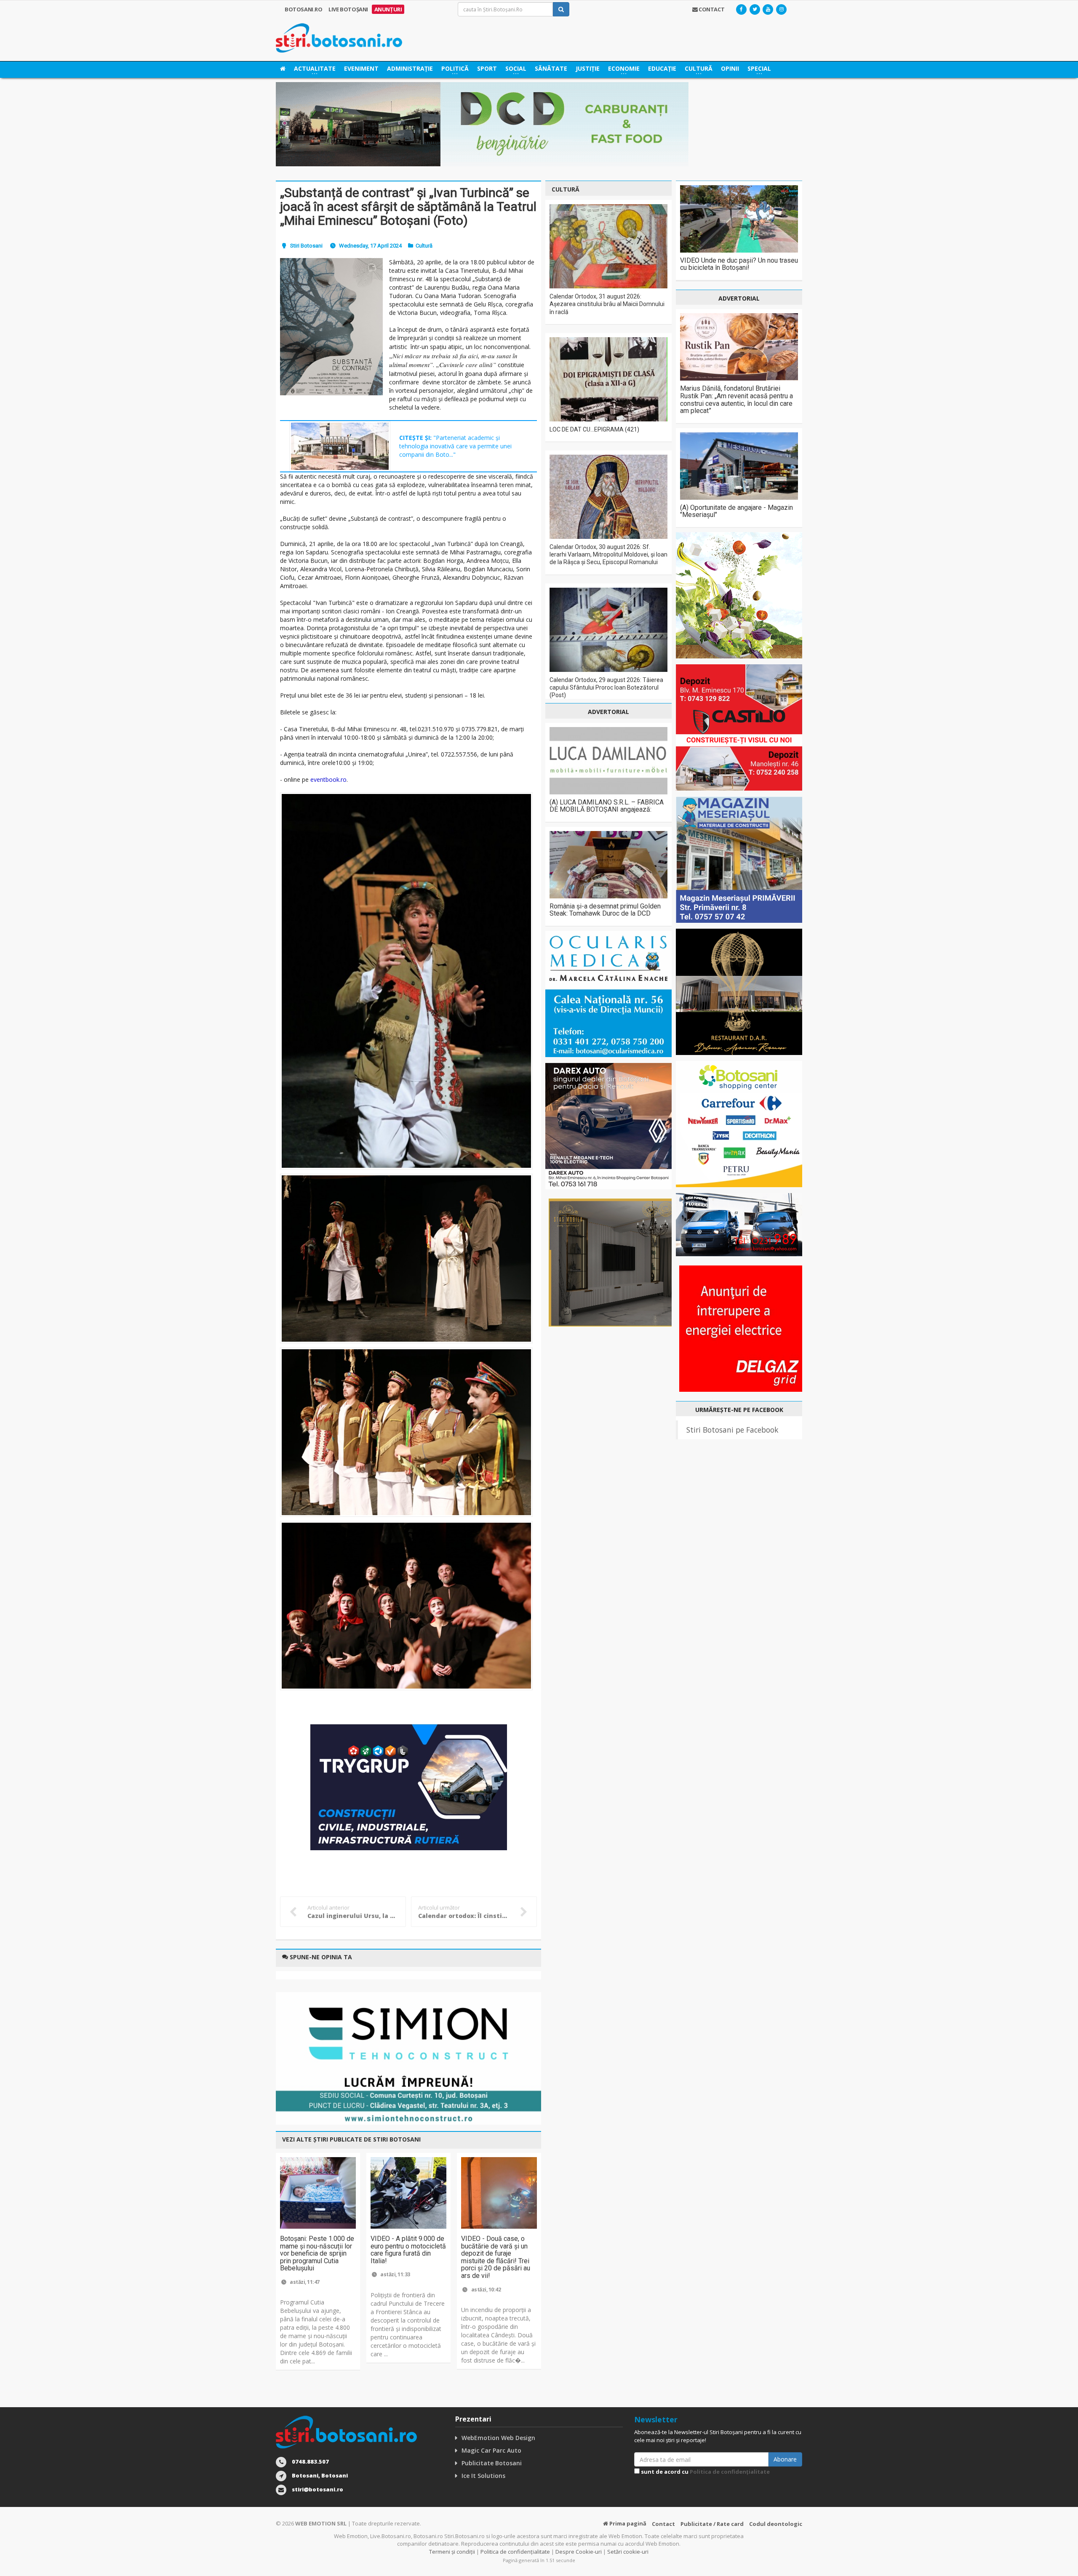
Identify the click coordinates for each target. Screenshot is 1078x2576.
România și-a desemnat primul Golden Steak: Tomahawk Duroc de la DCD (605, 910)
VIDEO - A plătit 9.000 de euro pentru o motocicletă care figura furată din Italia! (408, 2250)
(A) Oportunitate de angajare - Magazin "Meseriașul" (736, 511)
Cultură (424, 246)
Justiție (588, 68)
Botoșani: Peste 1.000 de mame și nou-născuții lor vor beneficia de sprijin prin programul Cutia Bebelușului (317, 2253)
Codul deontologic (776, 2524)
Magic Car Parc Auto (491, 2450)
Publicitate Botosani (492, 2463)
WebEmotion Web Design (498, 2438)
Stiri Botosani (306, 246)
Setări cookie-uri (628, 2552)
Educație (662, 68)
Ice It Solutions (483, 2476)
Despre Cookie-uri (579, 2552)
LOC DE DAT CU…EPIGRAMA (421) (594, 429)
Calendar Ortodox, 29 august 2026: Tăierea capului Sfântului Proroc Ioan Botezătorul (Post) (606, 687)
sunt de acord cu (705, 2472)
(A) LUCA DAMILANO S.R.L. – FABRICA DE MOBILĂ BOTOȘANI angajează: (607, 806)
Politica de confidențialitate (730, 2472)
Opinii (730, 68)
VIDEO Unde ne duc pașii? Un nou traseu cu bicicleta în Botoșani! (739, 264)
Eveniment (361, 68)
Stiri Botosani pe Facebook (732, 1430)
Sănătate (551, 68)
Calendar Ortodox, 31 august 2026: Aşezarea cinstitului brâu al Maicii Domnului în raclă (607, 304)
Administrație (410, 68)
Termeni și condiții (452, 2552)
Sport (487, 68)
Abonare (785, 2459)
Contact (663, 2524)
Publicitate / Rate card (712, 2524)
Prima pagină (627, 2523)
